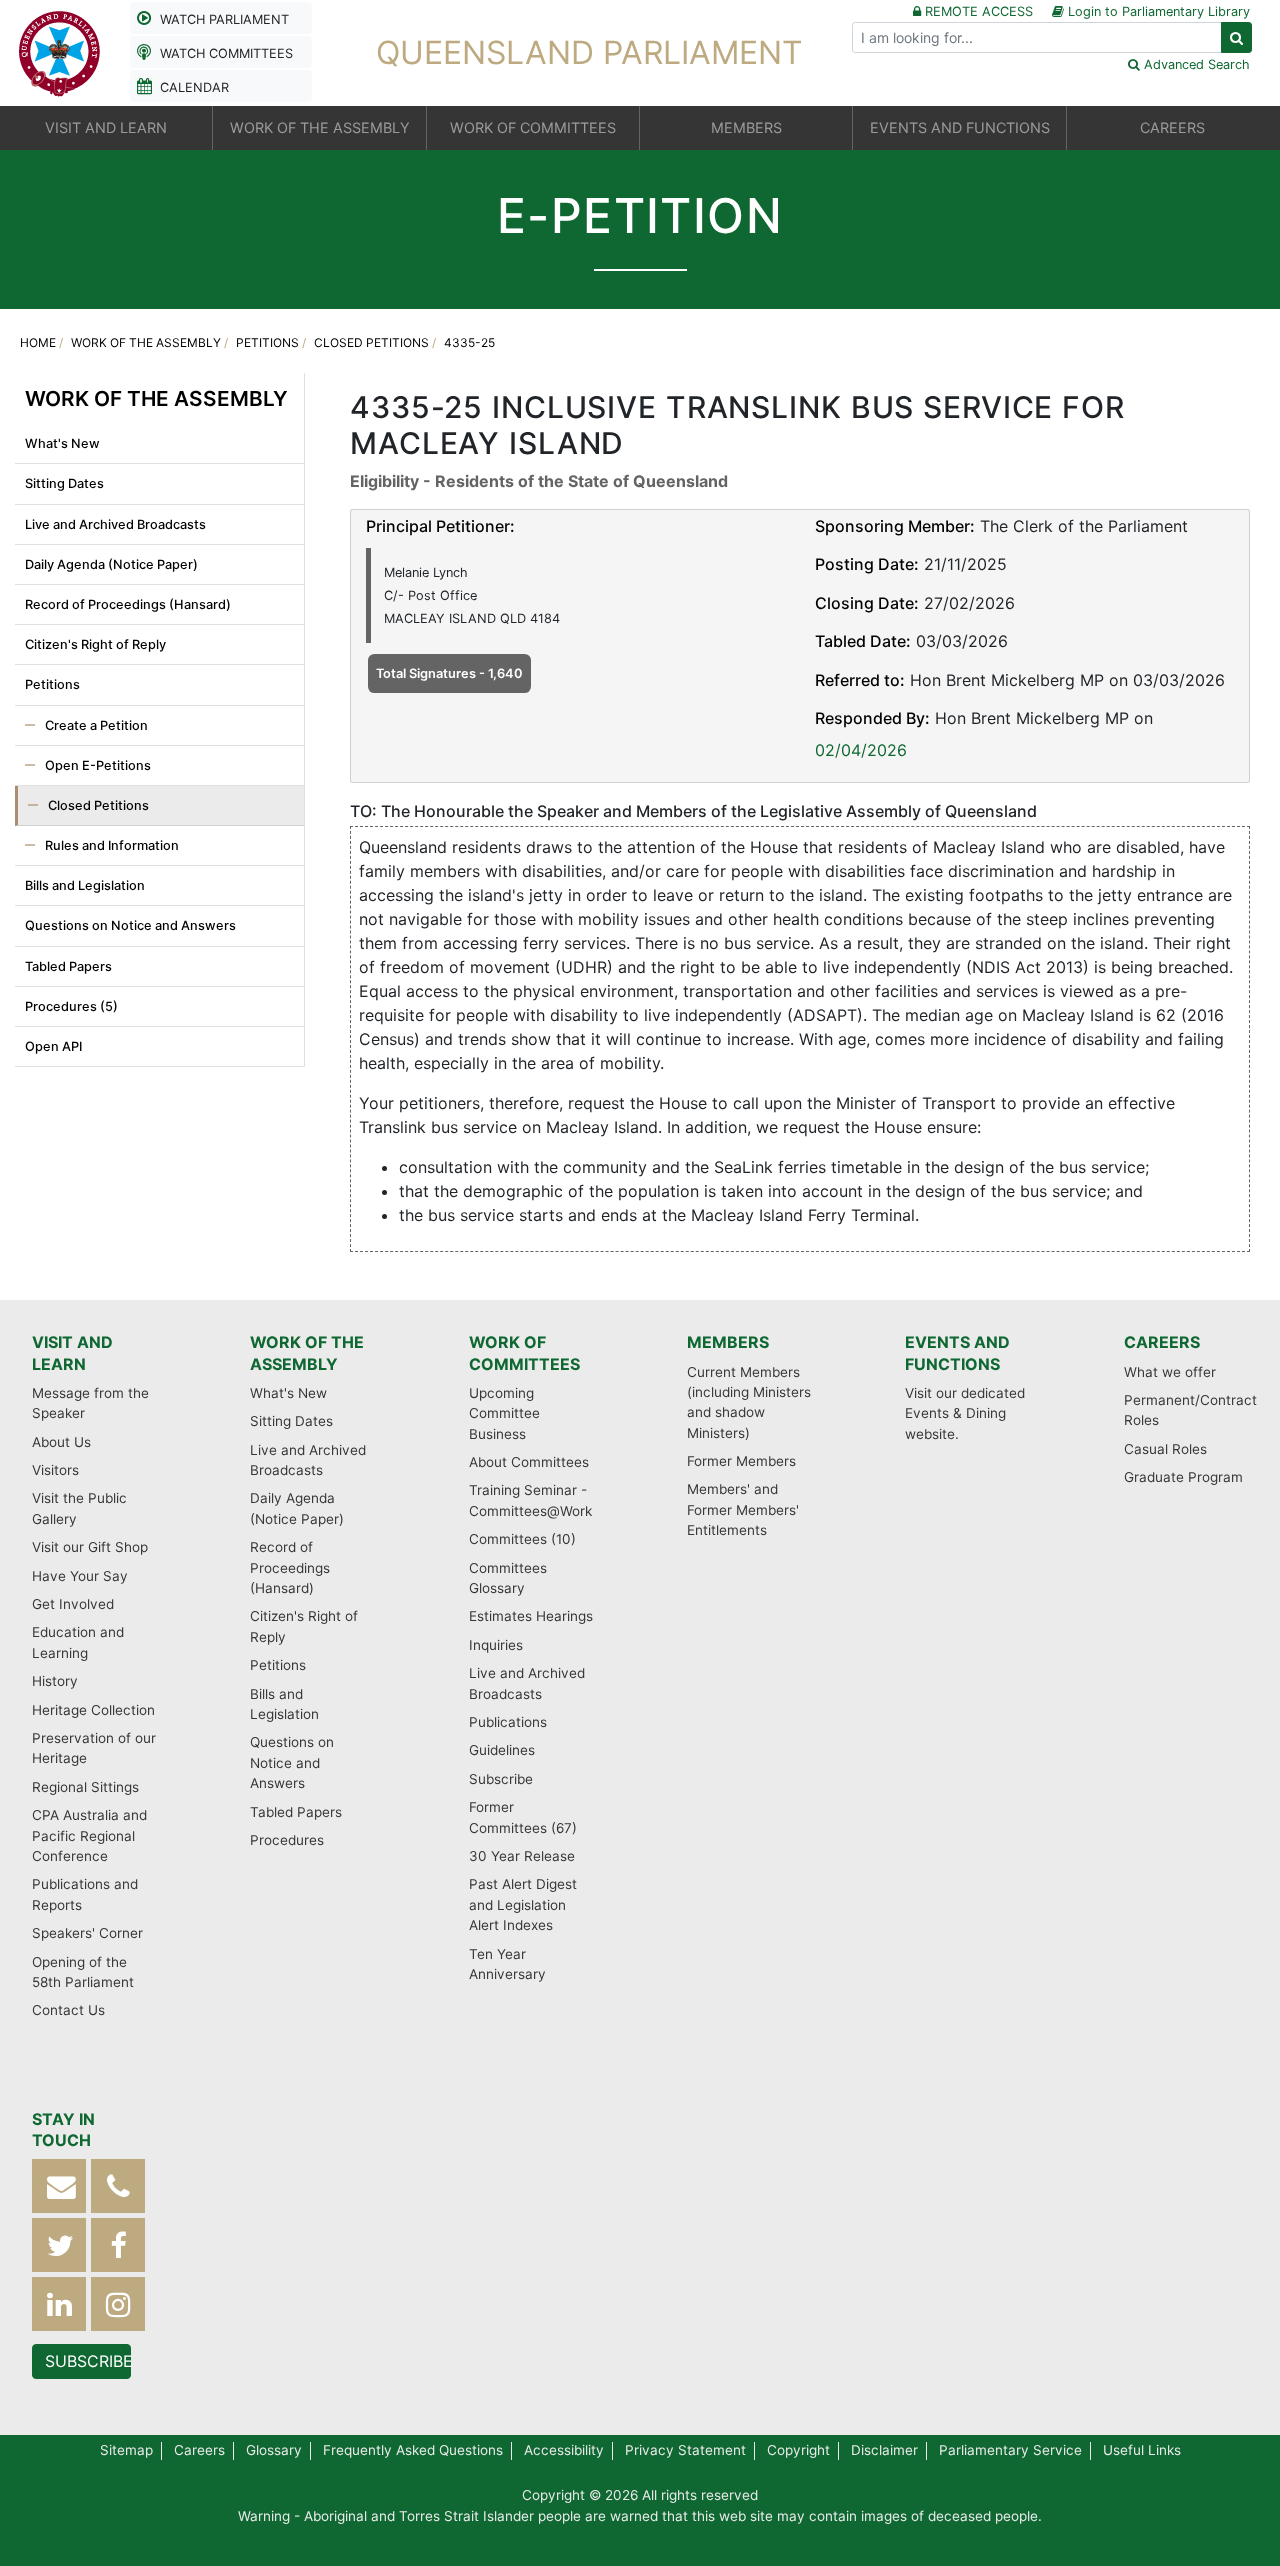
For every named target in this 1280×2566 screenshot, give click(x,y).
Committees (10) (522, 1539)
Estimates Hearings (531, 1616)
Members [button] (746, 127)
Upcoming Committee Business (504, 1413)
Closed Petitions (371, 342)
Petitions (267, 342)
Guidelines (502, 1750)
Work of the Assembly (146, 342)
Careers (1162, 1342)
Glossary (274, 2450)
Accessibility (564, 2450)
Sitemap (126, 2450)
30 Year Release (522, 1856)
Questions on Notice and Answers (130, 925)
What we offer (1170, 1372)
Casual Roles (1165, 1449)
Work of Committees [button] (533, 127)
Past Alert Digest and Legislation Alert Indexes (523, 1904)
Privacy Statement (685, 2450)
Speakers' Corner (87, 1933)
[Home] (60, 51)
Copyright (798, 2450)
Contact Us (68, 2010)
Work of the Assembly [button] (320, 127)
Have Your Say (80, 1576)
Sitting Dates (64, 483)
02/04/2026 (861, 750)
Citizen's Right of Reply (95, 644)
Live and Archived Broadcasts (115, 524)
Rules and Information (112, 845)
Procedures (287, 1840)
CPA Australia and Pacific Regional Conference (89, 1835)
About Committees (529, 1462)
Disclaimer (884, 2450)
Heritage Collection (93, 1710)
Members (728, 1342)
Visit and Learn (72, 1352)
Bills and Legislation (85, 885)
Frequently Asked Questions (413, 2450)
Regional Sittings (85, 1787)
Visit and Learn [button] (106, 127)
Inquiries (496, 1645)
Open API (53, 1046)
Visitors (55, 1470)
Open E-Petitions (98, 765)
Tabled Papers (68, 966)
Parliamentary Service (1010, 2450)
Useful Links (1142, 2450)
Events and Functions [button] (960, 127)
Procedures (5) (71, 1006)
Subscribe (501, 1779)
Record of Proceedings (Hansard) (128, 604)
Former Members (741, 1461)
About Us (61, 1442)
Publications (508, 1722)
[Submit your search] (1236, 37)
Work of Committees (524, 1352)
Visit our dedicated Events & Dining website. (965, 1413)
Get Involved (73, 1604)
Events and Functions (957, 1352)
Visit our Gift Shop (90, 1547)
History (55, 1681)
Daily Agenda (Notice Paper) (111, 564)
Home (38, 342)
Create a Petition (96, 725)
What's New (62, 443)
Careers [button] (1172, 127)
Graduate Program (1183, 1477)
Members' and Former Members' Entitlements (743, 1509)
